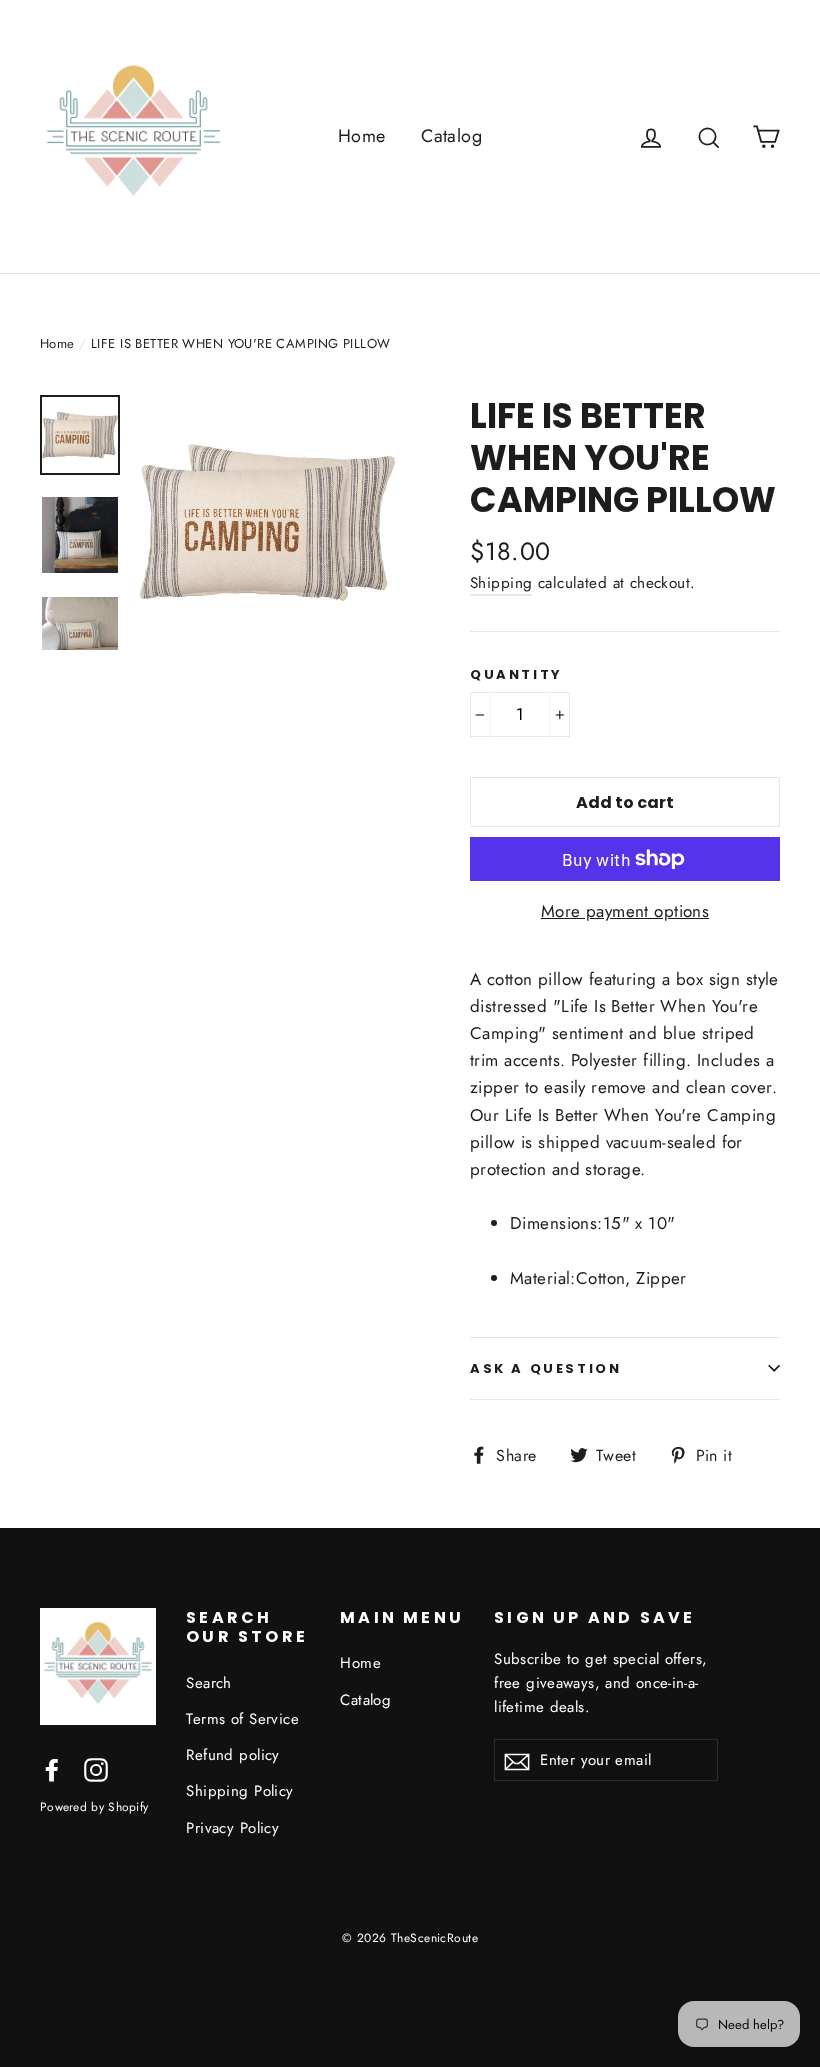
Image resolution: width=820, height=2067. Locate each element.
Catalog (451, 136)
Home (362, 136)
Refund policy (233, 1755)
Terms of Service (242, 1719)
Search (209, 1683)
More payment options (625, 911)
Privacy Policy (232, 1828)
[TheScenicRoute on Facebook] (52, 1768)
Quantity (516, 675)
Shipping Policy (239, 1791)
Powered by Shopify (94, 1806)
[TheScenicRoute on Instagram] (96, 1768)
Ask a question (545, 1368)
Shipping (501, 583)
